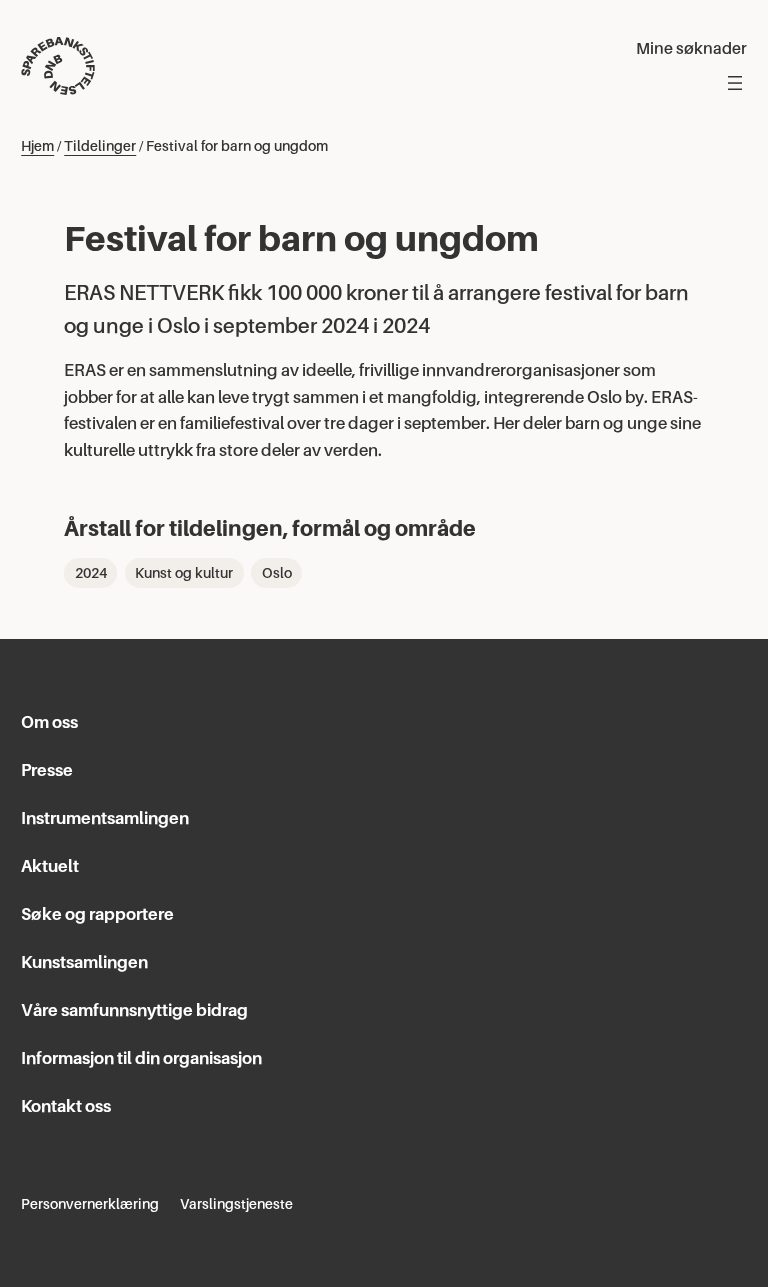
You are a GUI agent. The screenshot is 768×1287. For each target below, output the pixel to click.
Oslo (277, 573)
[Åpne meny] (735, 83)
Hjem (37, 146)
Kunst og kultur (184, 573)
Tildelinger (100, 146)
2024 (91, 573)
